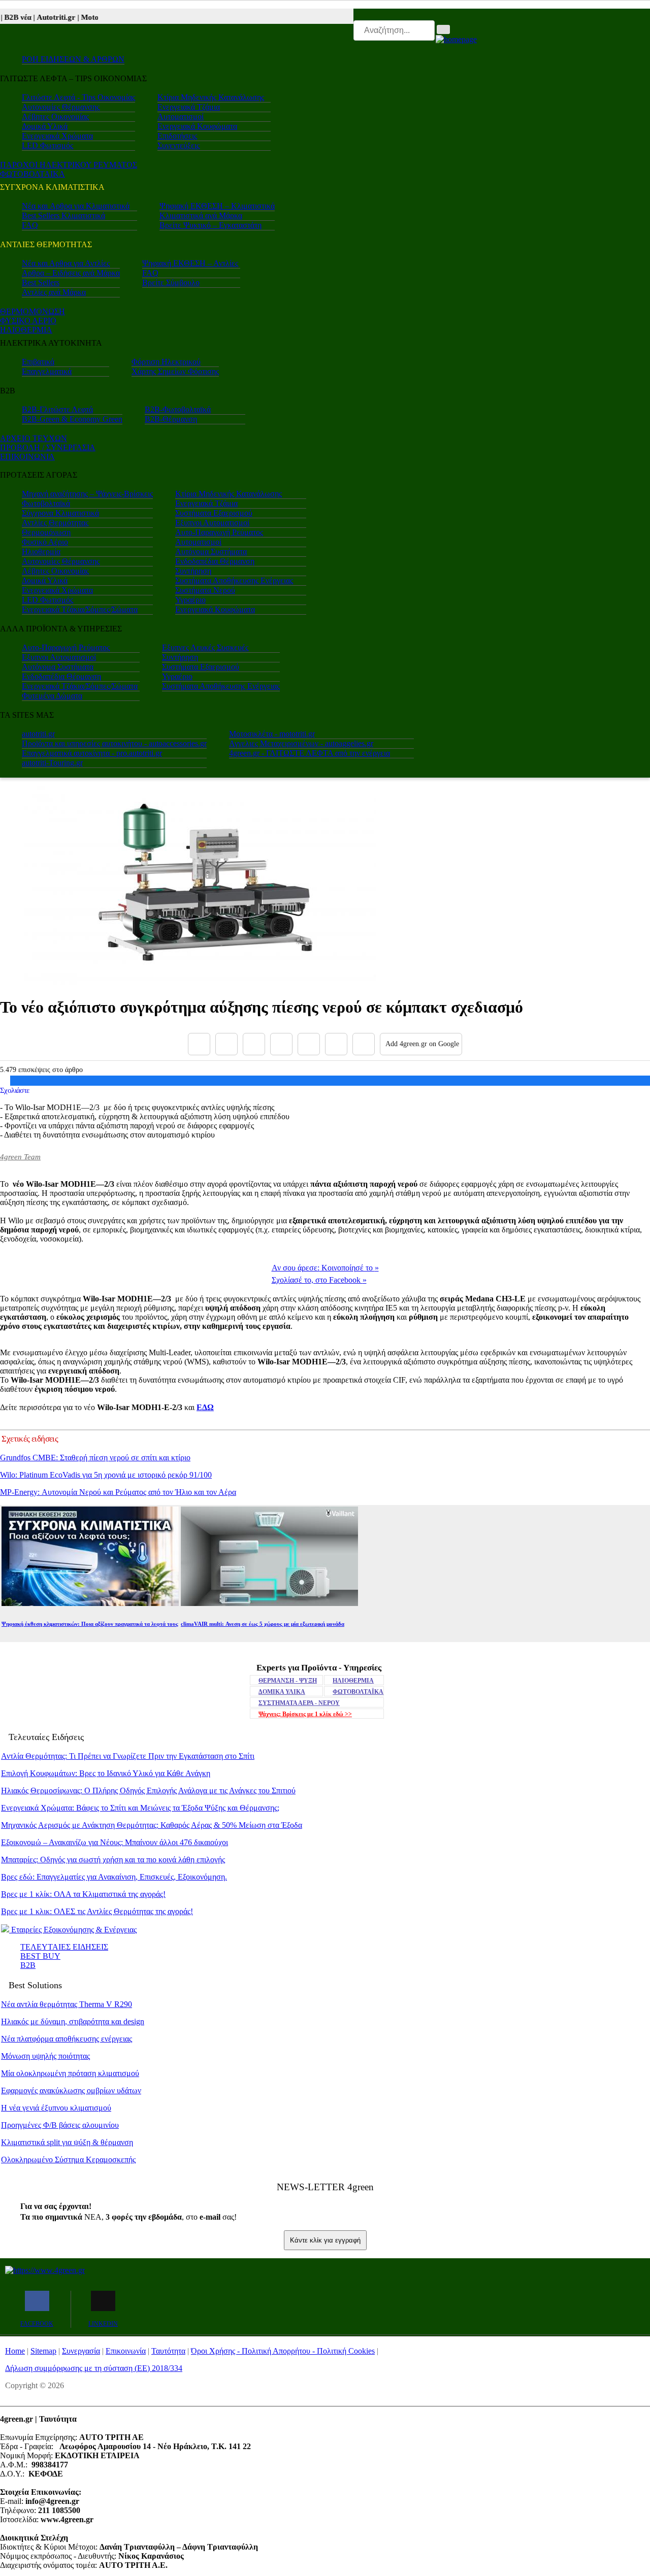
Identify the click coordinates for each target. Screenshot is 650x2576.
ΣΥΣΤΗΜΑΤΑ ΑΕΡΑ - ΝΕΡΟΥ (299, 1703)
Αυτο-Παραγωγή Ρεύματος (219, 532)
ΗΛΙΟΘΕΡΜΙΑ (26, 330)
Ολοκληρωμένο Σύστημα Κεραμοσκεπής (68, 2160)
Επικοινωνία (126, 2351)
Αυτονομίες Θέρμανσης (61, 107)
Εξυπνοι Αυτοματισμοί (212, 523)
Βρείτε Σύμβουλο (171, 282)
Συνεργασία (81, 2351)
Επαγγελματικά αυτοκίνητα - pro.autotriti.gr (92, 753)
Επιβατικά (38, 362)
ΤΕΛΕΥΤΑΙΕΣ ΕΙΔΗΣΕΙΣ (64, 1947)
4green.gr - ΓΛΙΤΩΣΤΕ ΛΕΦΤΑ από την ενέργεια (310, 753)
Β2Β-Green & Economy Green (72, 419)
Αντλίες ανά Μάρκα (54, 292)
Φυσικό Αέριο (45, 542)
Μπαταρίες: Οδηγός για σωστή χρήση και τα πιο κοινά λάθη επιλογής (113, 1860)
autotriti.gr (38, 734)
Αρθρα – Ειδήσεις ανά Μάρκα (71, 273)
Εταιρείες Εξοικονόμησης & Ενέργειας (73, 1930)
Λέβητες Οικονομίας (55, 116)
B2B (28, 1965)
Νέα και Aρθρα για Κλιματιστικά (76, 206)
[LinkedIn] (336, 1044)
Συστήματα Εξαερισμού (214, 513)
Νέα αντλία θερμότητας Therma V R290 (67, 2004)
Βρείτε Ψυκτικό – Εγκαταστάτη (210, 225)
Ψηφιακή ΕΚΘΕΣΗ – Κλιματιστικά (217, 206)
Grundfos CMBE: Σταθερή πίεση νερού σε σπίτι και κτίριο (95, 1458)
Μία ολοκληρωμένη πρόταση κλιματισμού (70, 2073)
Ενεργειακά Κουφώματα (197, 126)
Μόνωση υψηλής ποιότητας (45, 2056)
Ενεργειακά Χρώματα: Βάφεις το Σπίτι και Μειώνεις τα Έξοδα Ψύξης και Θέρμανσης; (140, 1808)
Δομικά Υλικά (45, 126)
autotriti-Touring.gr (52, 763)
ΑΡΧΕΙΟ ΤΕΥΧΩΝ (34, 438)
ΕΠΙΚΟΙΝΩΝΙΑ (27, 457)
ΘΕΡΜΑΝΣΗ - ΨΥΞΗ (288, 1681)
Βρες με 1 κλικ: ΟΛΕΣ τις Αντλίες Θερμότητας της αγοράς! (97, 1911)
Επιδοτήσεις (177, 136)
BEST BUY (40, 1956)
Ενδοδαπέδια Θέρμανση (215, 561)
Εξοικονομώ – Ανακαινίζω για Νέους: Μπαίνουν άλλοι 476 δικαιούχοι (115, 1842)
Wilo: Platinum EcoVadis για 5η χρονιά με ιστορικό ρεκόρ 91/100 (106, 1475)
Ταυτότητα (168, 2351)
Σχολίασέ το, (319, 1280)
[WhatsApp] (309, 1044)
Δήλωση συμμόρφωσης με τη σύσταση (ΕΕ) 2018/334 (94, 2368)
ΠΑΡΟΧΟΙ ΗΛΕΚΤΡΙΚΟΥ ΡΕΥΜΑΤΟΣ (69, 165)
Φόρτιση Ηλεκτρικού (166, 362)
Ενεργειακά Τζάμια (189, 107)
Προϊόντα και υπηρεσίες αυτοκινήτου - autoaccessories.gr (114, 743)
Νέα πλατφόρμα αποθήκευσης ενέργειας (67, 2039)
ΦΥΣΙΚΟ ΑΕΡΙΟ (28, 321)
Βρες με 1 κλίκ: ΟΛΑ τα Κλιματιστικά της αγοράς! (83, 1894)
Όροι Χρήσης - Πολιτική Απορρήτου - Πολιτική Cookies (283, 2351)
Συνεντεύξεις (178, 145)
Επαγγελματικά (47, 371)
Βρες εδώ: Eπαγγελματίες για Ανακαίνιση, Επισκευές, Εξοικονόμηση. (114, 1877)
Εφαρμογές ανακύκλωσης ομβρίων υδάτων (71, 2090)
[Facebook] (199, 1044)
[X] (226, 1044)
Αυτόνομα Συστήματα (211, 551)
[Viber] (281, 1044)
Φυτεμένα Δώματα (52, 696)
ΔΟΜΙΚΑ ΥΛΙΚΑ (282, 1692)
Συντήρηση (193, 571)
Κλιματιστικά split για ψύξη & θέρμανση (67, 2142)
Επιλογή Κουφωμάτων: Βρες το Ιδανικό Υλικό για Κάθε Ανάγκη (106, 1773)
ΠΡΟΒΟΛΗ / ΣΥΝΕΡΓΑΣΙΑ (48, 447)
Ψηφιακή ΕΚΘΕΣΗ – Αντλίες (190, 263)
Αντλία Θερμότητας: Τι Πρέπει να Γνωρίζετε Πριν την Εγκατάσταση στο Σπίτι (128, 1756)
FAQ (30, 225)
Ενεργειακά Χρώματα (57, 136)
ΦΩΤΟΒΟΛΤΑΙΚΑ (32, 174)
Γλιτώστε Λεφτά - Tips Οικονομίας (78, 97)
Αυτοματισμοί (181, 116)
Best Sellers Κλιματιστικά (63, 215)
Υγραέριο (190, 600)
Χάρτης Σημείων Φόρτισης (175, 371)
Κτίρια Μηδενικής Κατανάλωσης (211, 97)
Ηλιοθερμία (41, 551)
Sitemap (43, 2351)
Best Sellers (41, 282)
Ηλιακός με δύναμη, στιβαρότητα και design (73, 2021)
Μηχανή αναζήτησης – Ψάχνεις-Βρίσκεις (87, 494)
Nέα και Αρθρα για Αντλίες (66, 263)
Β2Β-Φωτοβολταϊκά (178, 409)
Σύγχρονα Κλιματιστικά (60, 513)
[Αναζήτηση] (443, 29)
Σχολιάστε (15, 1090)
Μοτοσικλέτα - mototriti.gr (272, 734)
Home (15, 2351)
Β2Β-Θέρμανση (171, 419)
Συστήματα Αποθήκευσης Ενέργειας (234, 580)
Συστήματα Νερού (205, 590)
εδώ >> (305, 1714)
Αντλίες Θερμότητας (55, 523)
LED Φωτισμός (47, 145)
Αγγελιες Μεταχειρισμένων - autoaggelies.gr (301, 743)
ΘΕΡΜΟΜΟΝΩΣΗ (32, 311)
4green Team (20, 1157)
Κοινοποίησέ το (325, 1268)
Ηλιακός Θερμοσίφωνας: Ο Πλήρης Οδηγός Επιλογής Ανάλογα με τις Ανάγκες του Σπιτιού (148, 1791)
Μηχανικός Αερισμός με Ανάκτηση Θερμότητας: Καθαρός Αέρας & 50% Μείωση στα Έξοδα (152, 1825)
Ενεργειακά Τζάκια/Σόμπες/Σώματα (80, 609)
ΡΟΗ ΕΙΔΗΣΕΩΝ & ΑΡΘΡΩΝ (73, 59)
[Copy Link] (364, 1044)
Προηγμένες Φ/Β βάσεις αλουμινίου (60, 2125)
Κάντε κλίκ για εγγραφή (325, 2240)
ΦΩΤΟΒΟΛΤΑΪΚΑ (358, 1692)
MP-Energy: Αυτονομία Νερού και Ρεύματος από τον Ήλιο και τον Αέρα (118, 1492)
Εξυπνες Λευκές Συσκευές (205, 647)
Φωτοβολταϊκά (46, 503)
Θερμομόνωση (46, 532)
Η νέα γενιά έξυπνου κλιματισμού (56, 2108)
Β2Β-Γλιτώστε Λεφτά (57, 409)
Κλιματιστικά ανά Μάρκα (201, 215)
